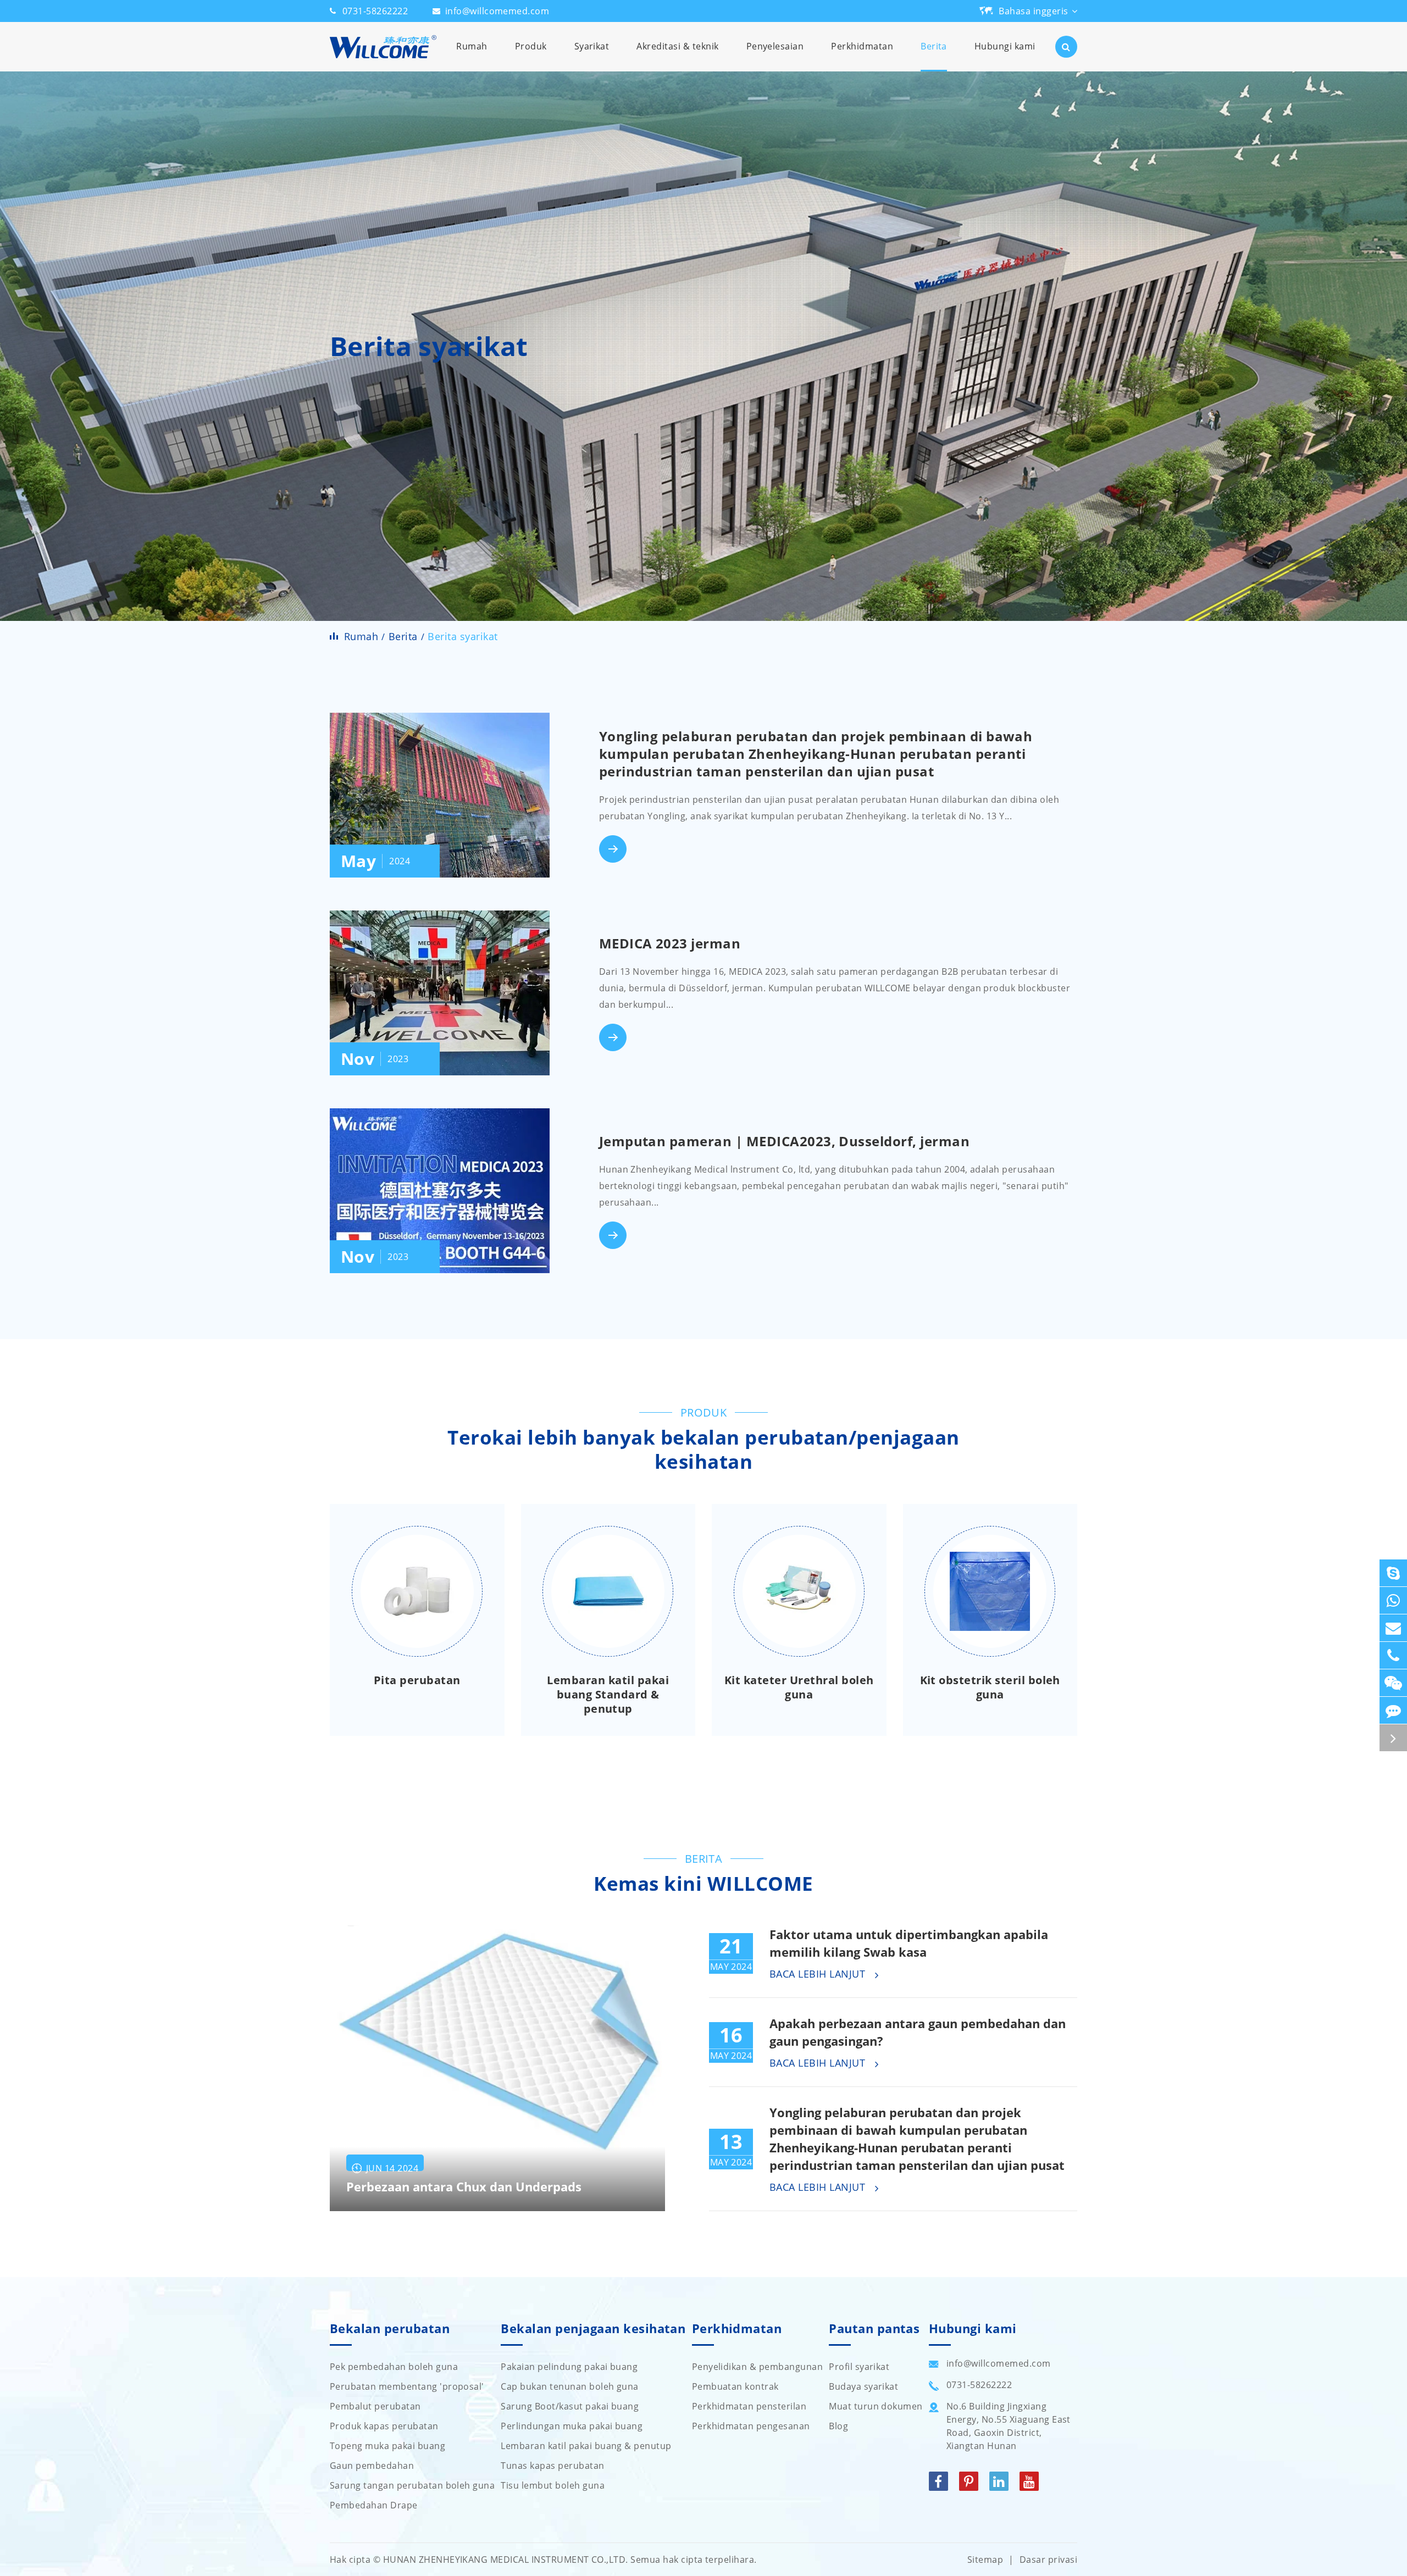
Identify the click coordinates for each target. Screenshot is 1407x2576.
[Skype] (1393, 1573)
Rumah (472, 46)
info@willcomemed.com (497, 11)
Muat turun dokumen (876, 2406)
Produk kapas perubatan (384, 2426)
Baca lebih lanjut (819, 1974)
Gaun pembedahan (372, 2466)
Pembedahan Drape (374, 2505)
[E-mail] (1393, 1628)
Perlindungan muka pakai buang (572, 2426)
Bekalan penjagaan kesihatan (593, 2329)
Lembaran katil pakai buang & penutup (586, 2446)
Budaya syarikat (863, 2386)
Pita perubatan (417, 1680)
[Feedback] (1393, 1710)
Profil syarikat (859, 2367)
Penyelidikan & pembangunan (757, 2367)
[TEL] (1393, 1655)
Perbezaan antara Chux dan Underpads (464, 2187)
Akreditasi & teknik (677, 46)
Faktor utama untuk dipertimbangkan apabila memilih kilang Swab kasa (909, 1943)
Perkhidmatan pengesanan (751, 2426)
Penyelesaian (775, 46)
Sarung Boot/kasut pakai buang (570, 2406)
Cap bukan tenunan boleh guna (569, 2386)
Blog (838, 2426)
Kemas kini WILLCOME (703, 1884)
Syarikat (592, 46)
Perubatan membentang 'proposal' (407, 2386)
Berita (934, 46)
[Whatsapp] (1393, 1600)
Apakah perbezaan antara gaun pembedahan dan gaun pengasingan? (918, 2032)
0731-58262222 (375, 11)
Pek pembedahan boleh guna (394, 2367)
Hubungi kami (1005, 46)
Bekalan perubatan (390, 2329)
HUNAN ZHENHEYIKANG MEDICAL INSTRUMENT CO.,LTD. (506, 2560)
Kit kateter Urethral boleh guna (799, 1687)
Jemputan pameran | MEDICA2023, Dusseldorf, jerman (785, 1141)
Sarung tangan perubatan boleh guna (412, 2485)
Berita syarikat (462, 636)
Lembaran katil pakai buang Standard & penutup (608, 1695)
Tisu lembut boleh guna (553, 2485)
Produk (531, 46)
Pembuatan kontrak (735, 2386)
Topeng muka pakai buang (387, 2446)
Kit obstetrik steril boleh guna (990, 1687)
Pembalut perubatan (375, 2406)
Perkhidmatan (862, 46)
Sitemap (985, 2560)
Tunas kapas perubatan (552, 2466)
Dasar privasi (1048, 2560)
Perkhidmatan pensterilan (749, 2406)
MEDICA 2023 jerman (670, 943)
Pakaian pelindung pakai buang (569, 2367)
